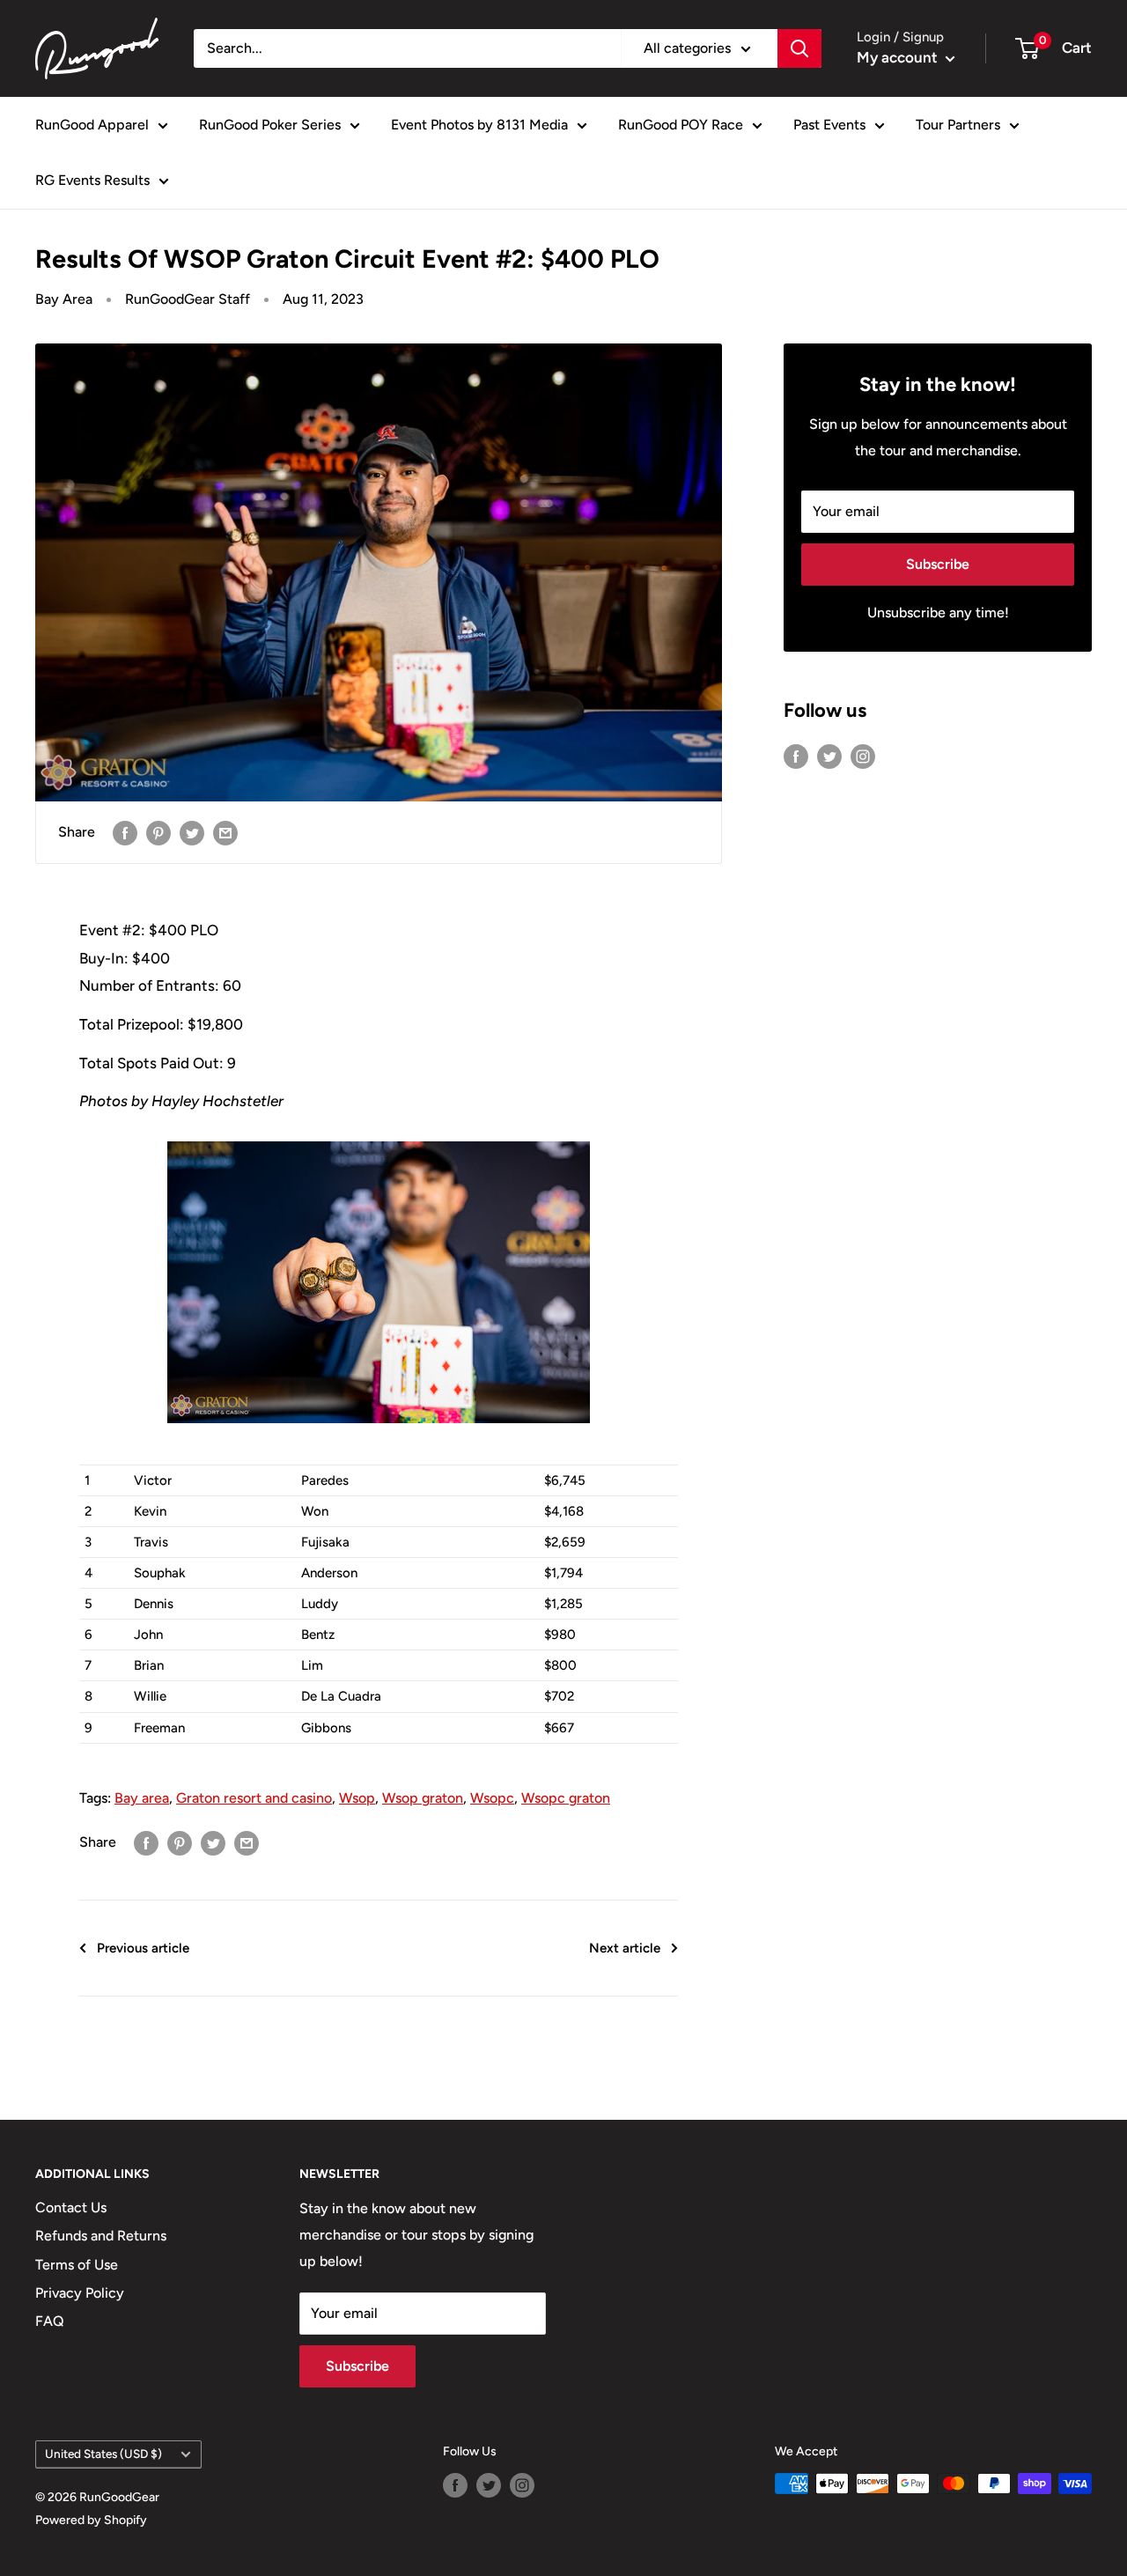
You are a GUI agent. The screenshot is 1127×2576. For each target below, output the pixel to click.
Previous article (143, 1948)
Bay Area (64, 299)
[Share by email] (225, 832)
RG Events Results (92, 180)
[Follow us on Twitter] (829, 756)
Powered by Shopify (91, 2520)
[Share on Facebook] (125, 832)
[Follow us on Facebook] (796, 756)
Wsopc (492, 1798)
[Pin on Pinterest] (158, 832)
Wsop (357, 1798)
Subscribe (938, 564)
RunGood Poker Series (270, 125)
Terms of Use (77, 2265)
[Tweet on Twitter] (192, 832)
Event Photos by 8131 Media (479, 125)
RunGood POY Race (681, 125)
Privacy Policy (80, 2293)
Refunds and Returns (101, 2236)
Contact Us (71, 2207)
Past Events (829, 125)
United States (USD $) (103, 2454)
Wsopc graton (566, 1798)
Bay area (142, 1798)
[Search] (799, 48)
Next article (625, 1948)
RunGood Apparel (92, 125)
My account (899, 57)
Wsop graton (423, 1798)
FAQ (50, 2321)
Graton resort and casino (254, 1798)
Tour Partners (958, 125)
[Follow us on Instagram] (863, 756)
